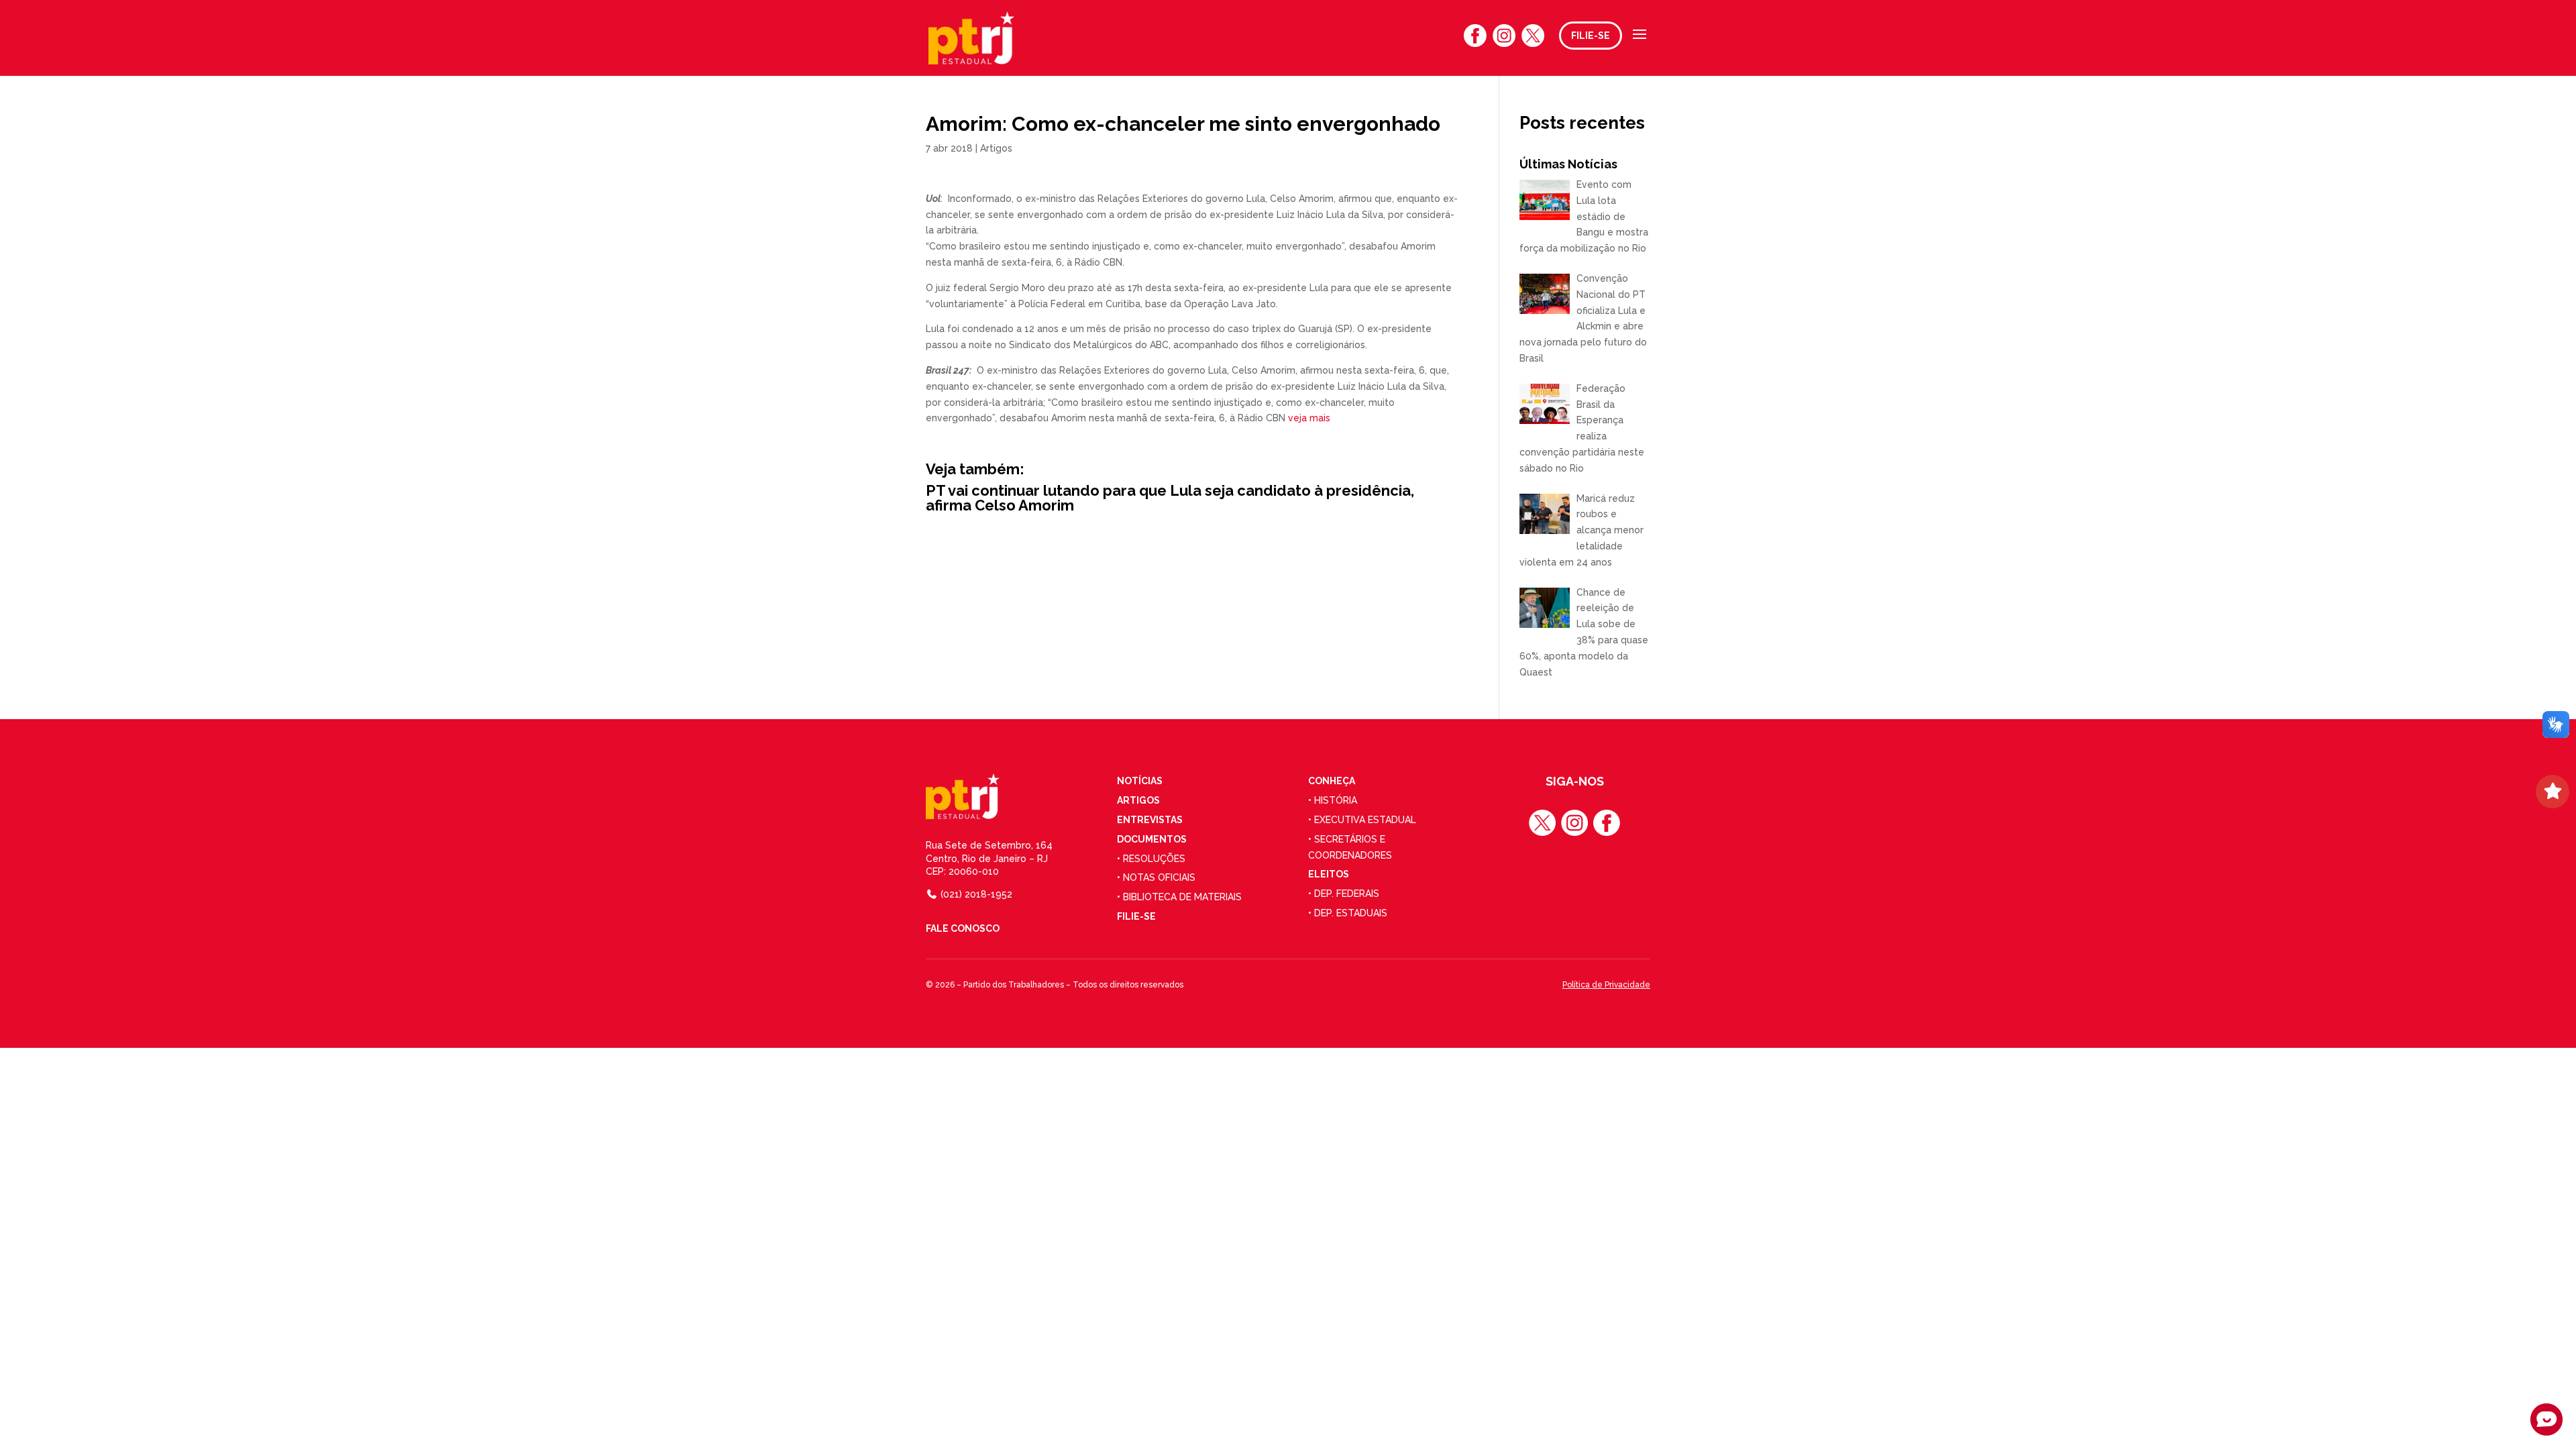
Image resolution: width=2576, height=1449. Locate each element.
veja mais (1310, 418)
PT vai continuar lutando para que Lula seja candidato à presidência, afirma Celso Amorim (1170, 498)
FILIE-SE (1591, 36)
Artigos (996, 148)
